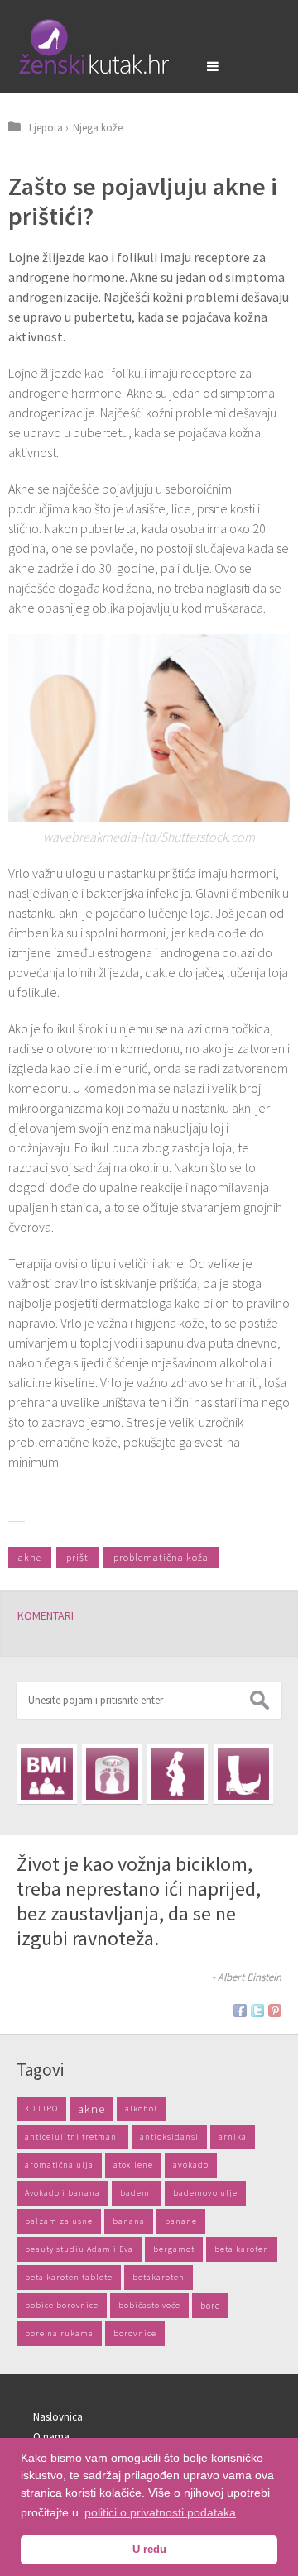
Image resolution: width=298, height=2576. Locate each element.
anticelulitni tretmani (72, 2137)
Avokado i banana (62, 2193)
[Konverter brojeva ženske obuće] (244, 1774)
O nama (51, 2437)
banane (181, 2221)
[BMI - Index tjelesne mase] (47, 1774)
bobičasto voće (149, 2305)
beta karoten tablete (69, 2277)
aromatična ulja (59, 2165)
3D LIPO (41, 2109)
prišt (77, 1557)
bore (210, 2306)
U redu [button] (149, 2550)
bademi (137, 2193)
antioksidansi (169, 2137)
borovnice (135, 2333)
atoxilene (133, 2165)
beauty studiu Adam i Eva (79, 2249)
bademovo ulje (205, 2193)
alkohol (141, 2109)
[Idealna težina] (112, 1774)
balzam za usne (59, 2221)
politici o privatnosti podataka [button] (160, 2512)
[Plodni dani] (178, 1774)
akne (30, 1557)
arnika (233, 2137)
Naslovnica (58, 2417)
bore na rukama (59, 2333)
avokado (191, 2165)
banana (129, 2221)
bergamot (174, 2249)
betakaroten (159, 2277)
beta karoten (242, 2249)
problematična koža (161, 1557)
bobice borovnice (62, 2305)
